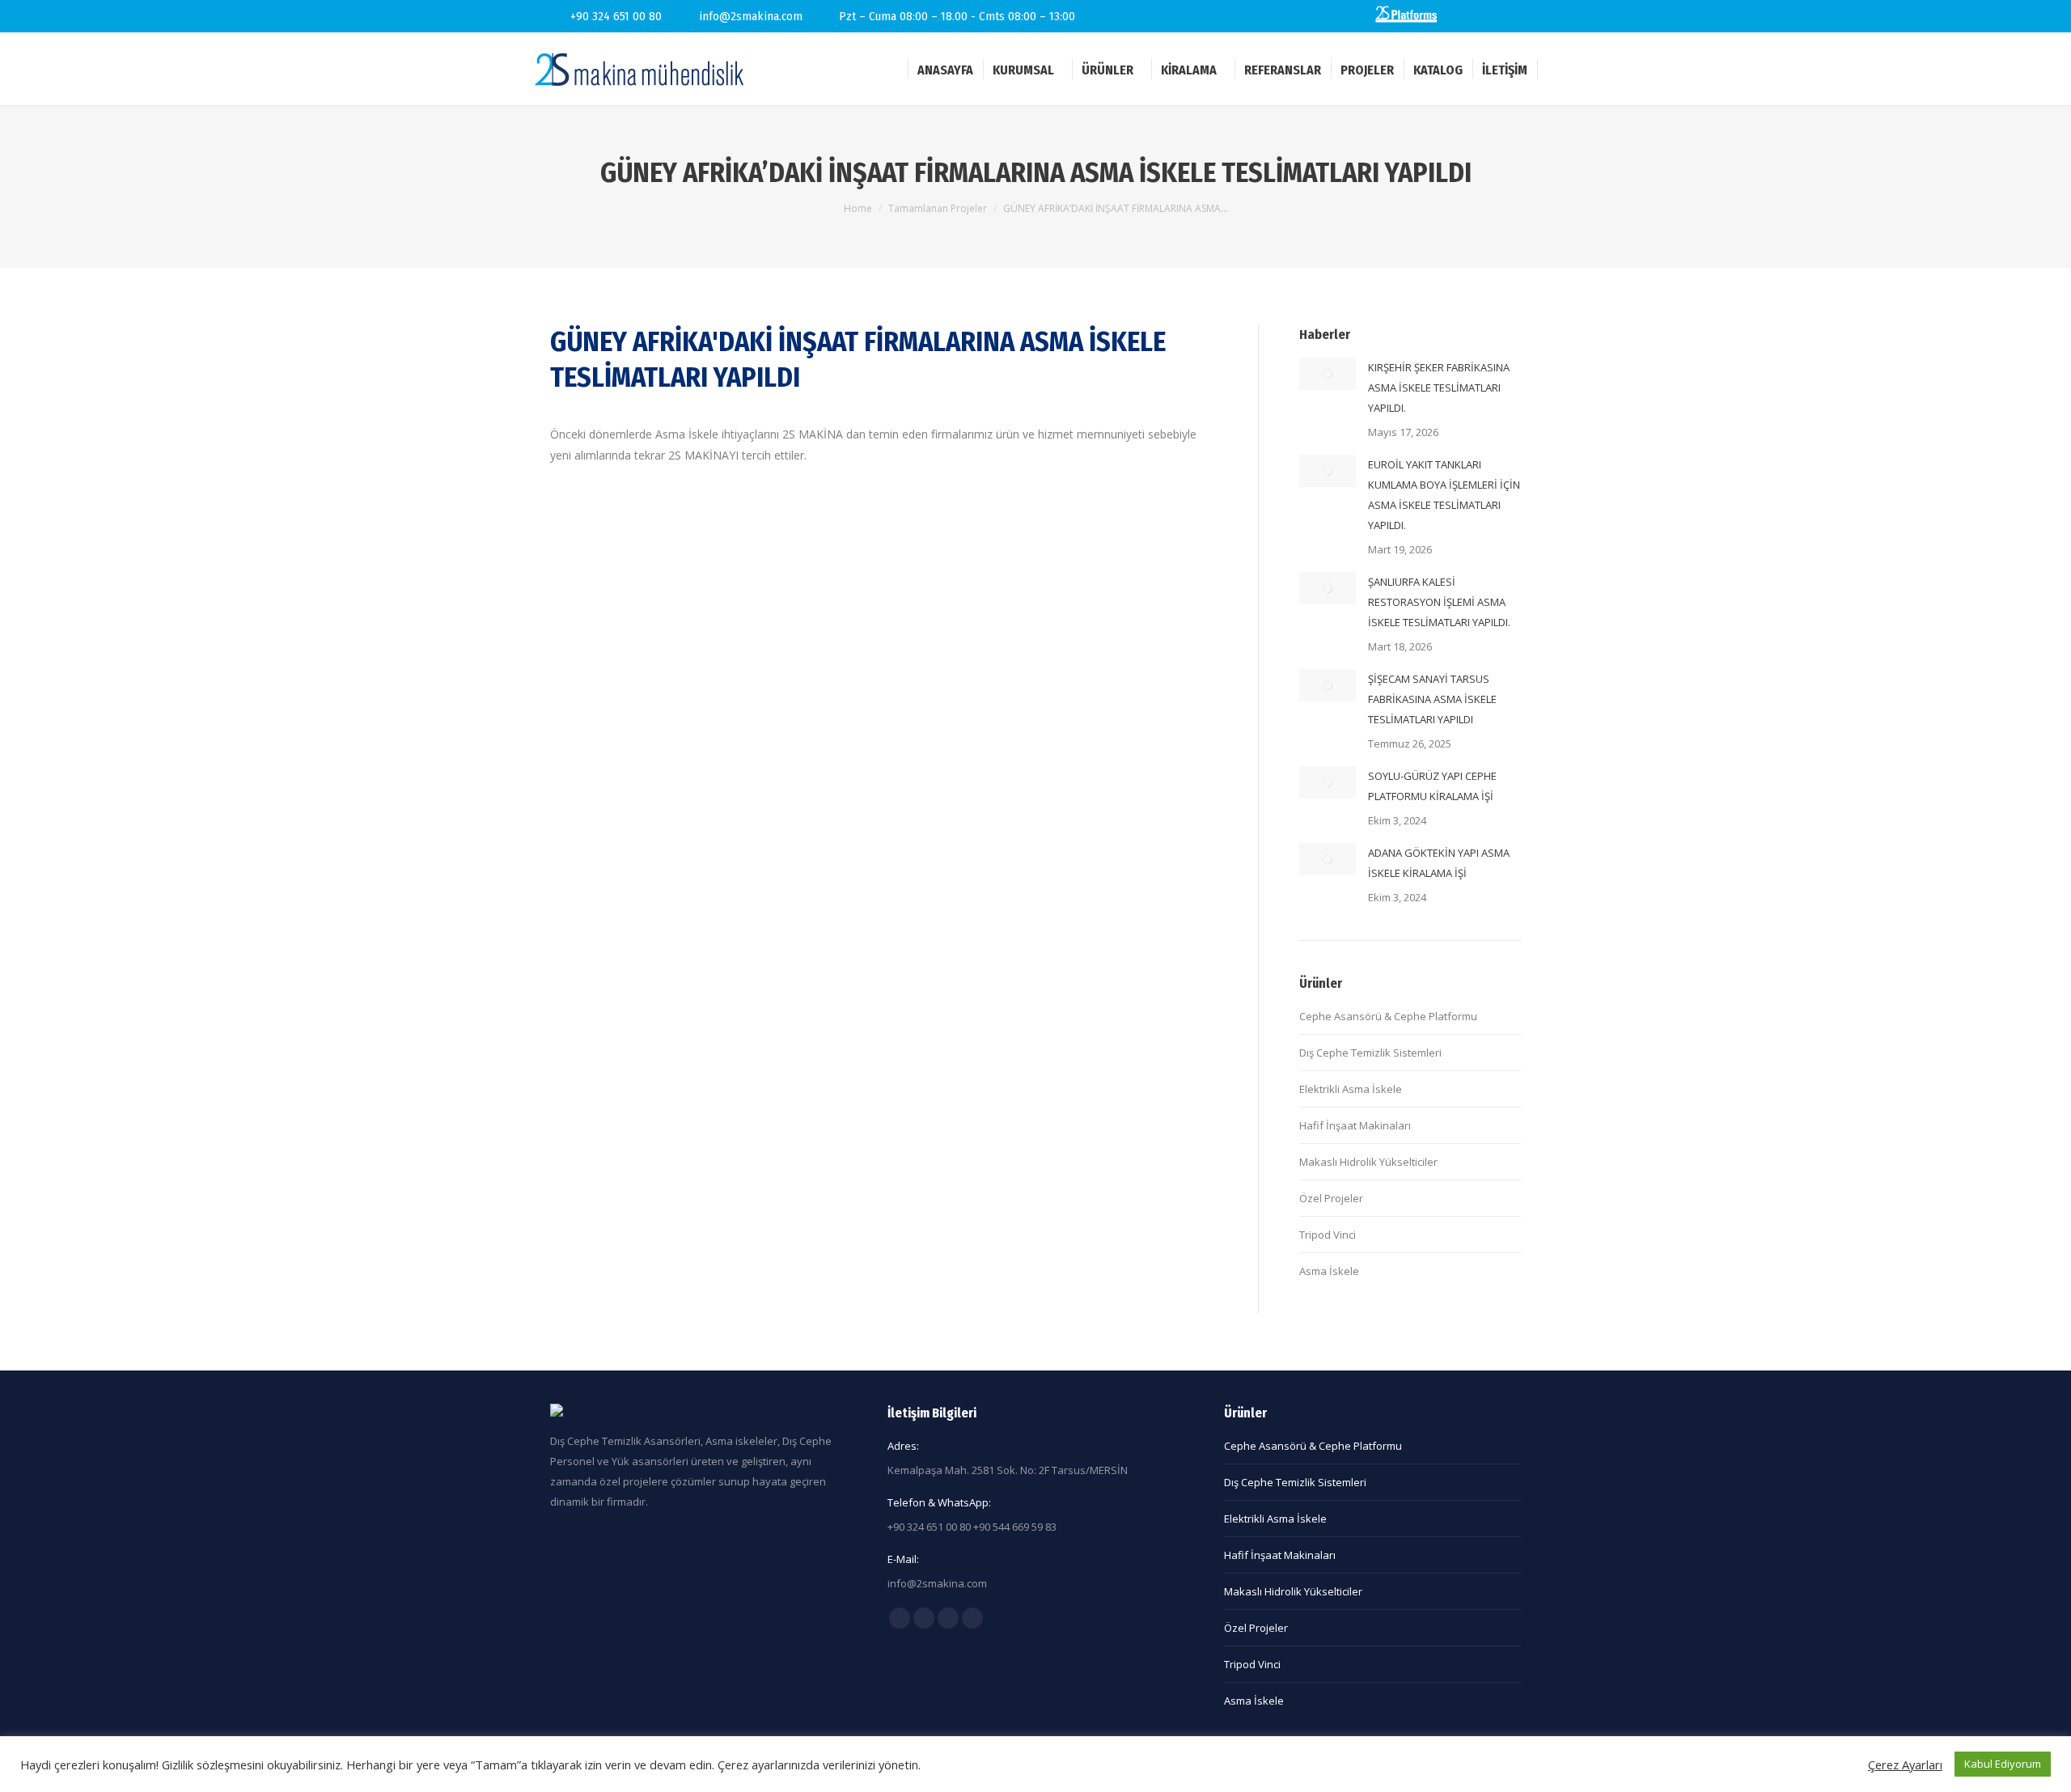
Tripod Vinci (1328, 1235)
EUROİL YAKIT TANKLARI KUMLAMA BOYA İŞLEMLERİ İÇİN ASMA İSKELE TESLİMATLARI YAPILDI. (1444, 495)
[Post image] (1328, 374)
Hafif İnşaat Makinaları (1355, 1125)
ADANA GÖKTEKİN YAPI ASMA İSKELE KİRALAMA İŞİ (1439, 863)
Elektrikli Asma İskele (1351, 1089)
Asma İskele (1329, 1271)
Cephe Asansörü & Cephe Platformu (1388, 1016)
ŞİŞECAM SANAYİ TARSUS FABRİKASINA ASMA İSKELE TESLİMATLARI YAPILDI (1432, 699)
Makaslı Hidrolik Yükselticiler (1368, 1162)
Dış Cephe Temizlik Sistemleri (1370, 1053)
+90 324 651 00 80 (616, 16)
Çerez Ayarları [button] (1905, 1764)
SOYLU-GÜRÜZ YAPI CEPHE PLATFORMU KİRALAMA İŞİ (1432, 786)
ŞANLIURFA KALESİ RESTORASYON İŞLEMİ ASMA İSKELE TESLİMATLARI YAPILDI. (1439, 602)
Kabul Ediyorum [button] (2003, 1764)
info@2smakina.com (751, 16)
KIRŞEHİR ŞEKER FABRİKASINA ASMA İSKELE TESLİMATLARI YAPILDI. (1439, 388)
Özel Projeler (1331, 1198)
